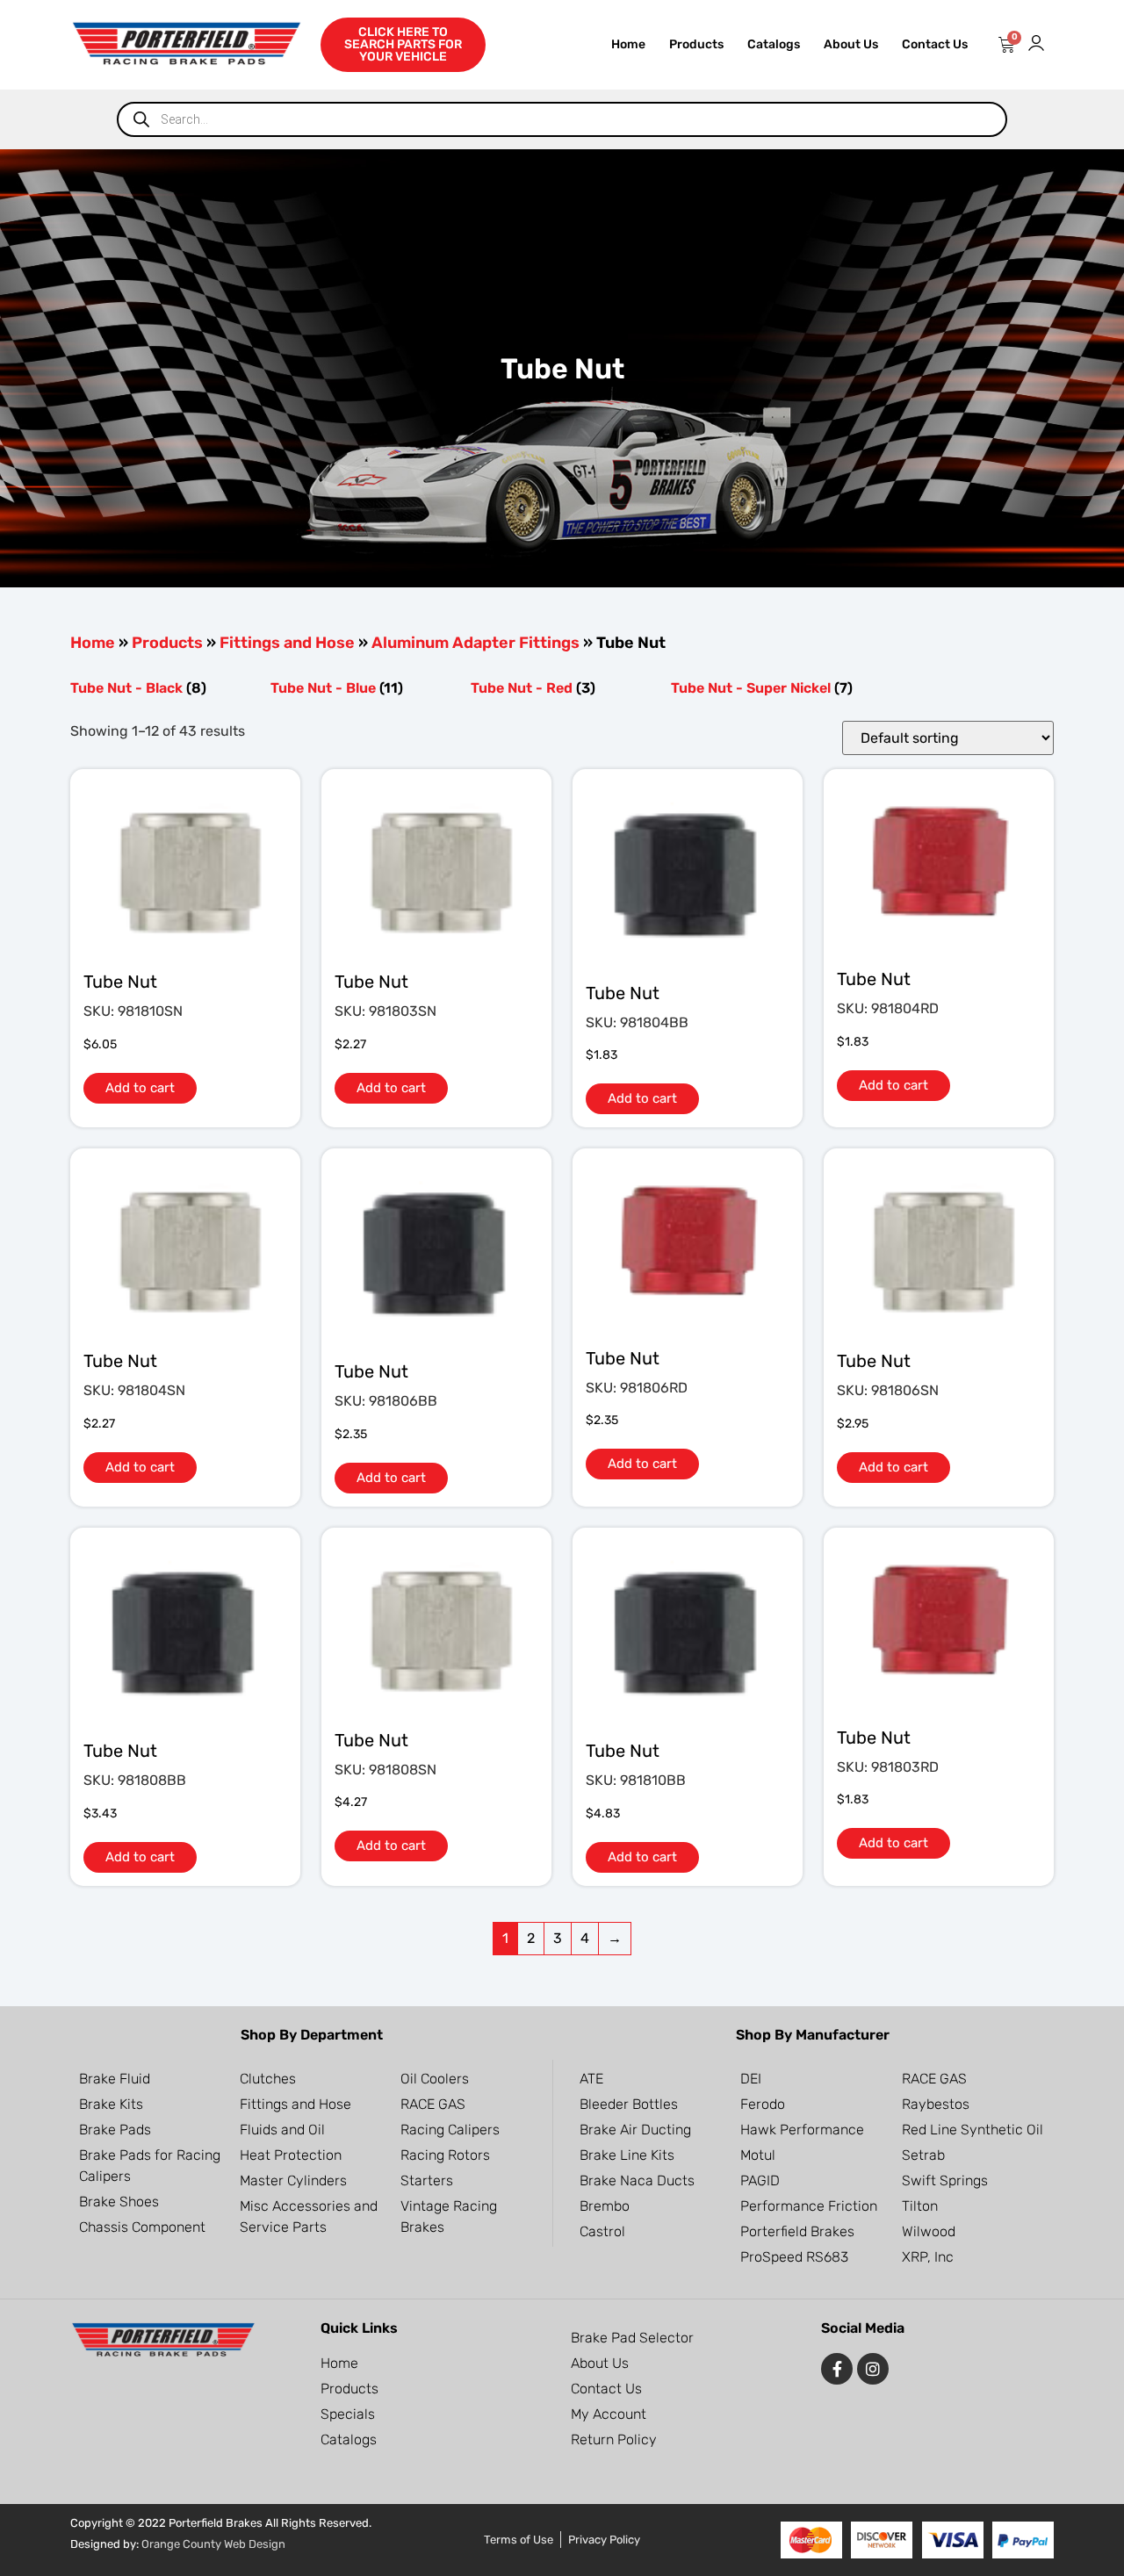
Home (628, 44)
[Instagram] (873, 2369)
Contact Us (935, 44)
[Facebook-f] (837, 2369)
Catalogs (774, 44)
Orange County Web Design (213, 2544)
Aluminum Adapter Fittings (476, 643)
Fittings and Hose (287, 643)
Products (696, 44)
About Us (851, 44)
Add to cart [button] (140, 1088)
